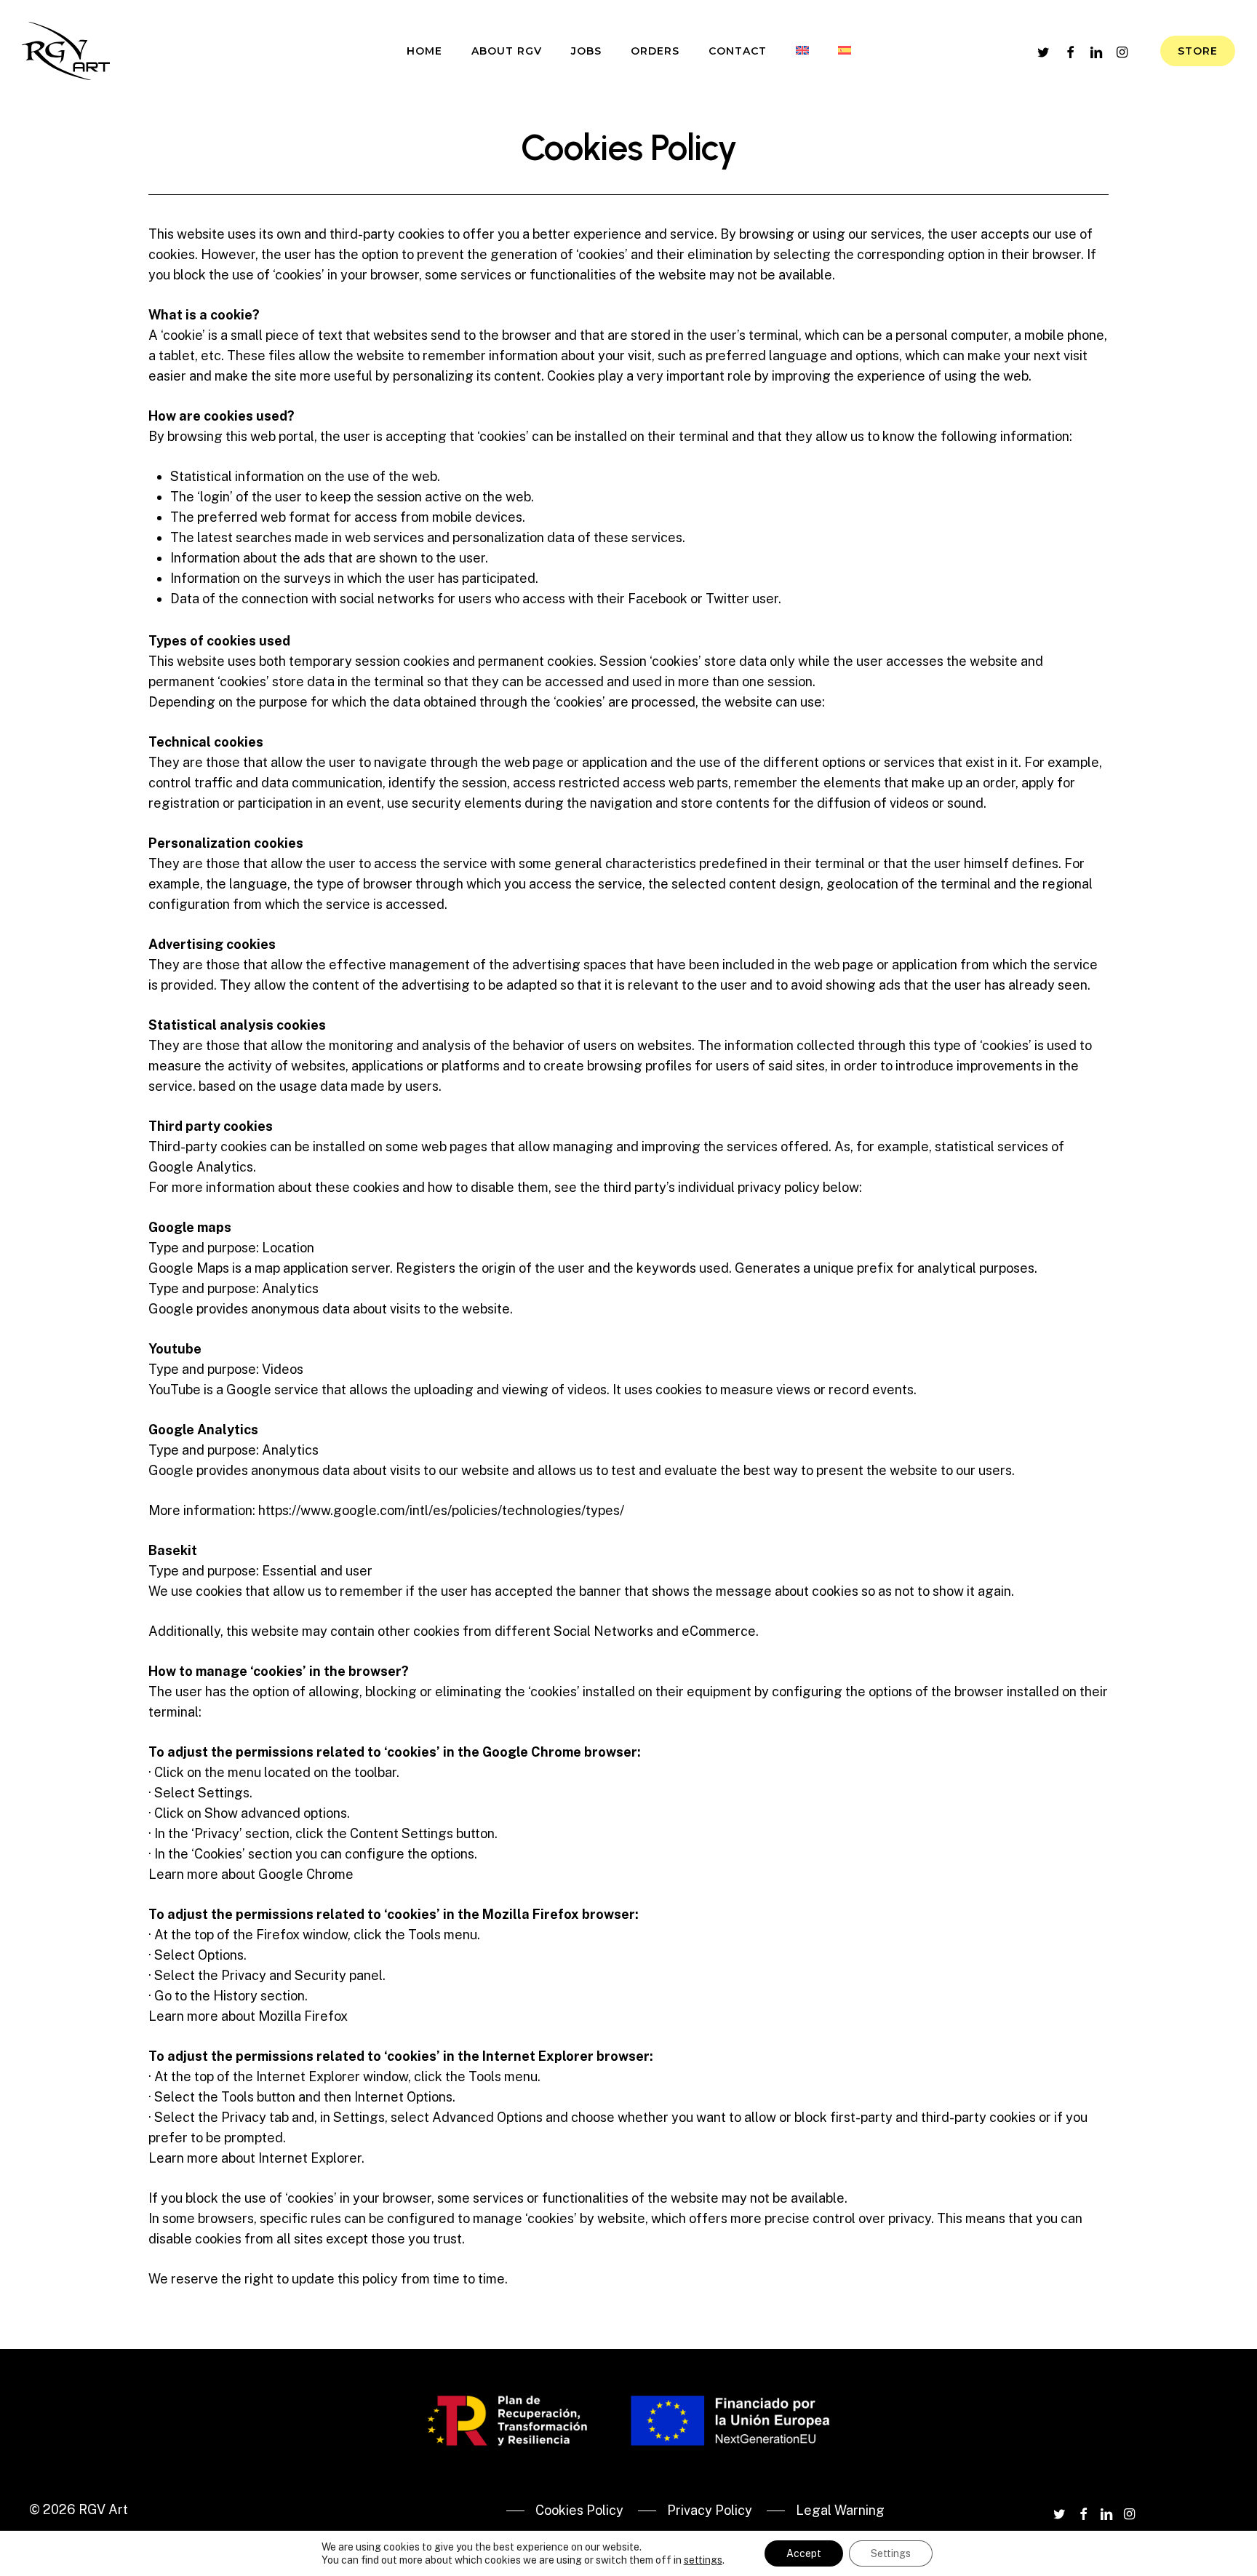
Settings (891, 2553)
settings (703, 2560)
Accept (804, 2553)
